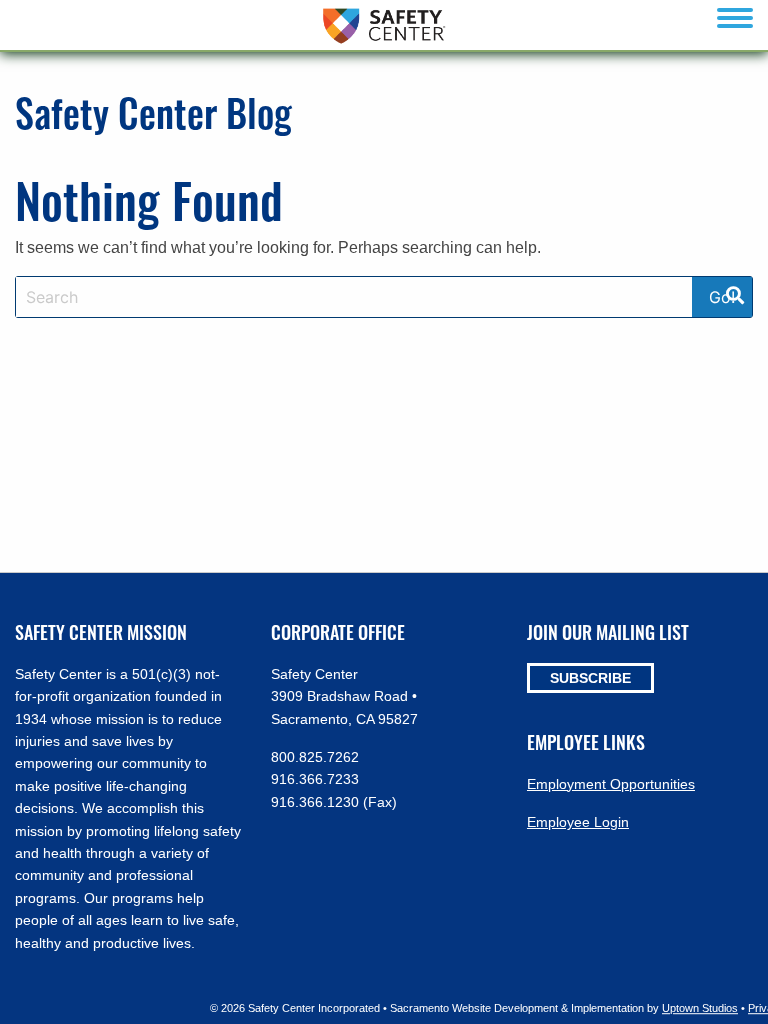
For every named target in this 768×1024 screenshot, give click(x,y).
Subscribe (590, 678)
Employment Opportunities (611, 784)
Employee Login (578, 822)
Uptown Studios (700, 1008)
